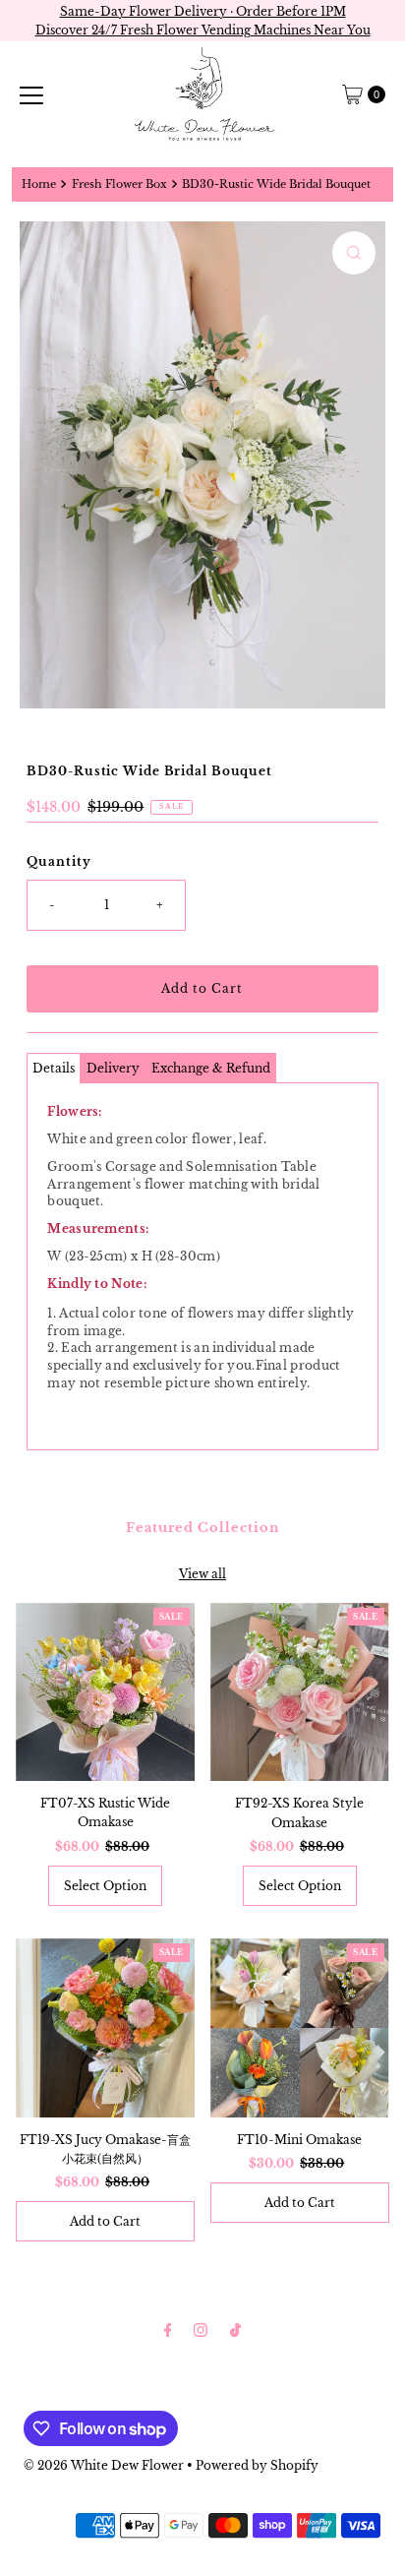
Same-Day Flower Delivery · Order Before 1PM (203, 11)
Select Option (105, 1886)
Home (39, 184)
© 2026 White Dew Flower (104, 2465)
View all (202, 1574)
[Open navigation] (31, 94)
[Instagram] (201, 2330)
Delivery (113, 1068)
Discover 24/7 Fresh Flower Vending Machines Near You (203, 30)
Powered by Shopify (257, 2465)
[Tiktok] (235, 2330)
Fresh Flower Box (119, 184)
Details (54, 1068)
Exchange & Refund (211, 1068)
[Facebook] (168, 2330)
